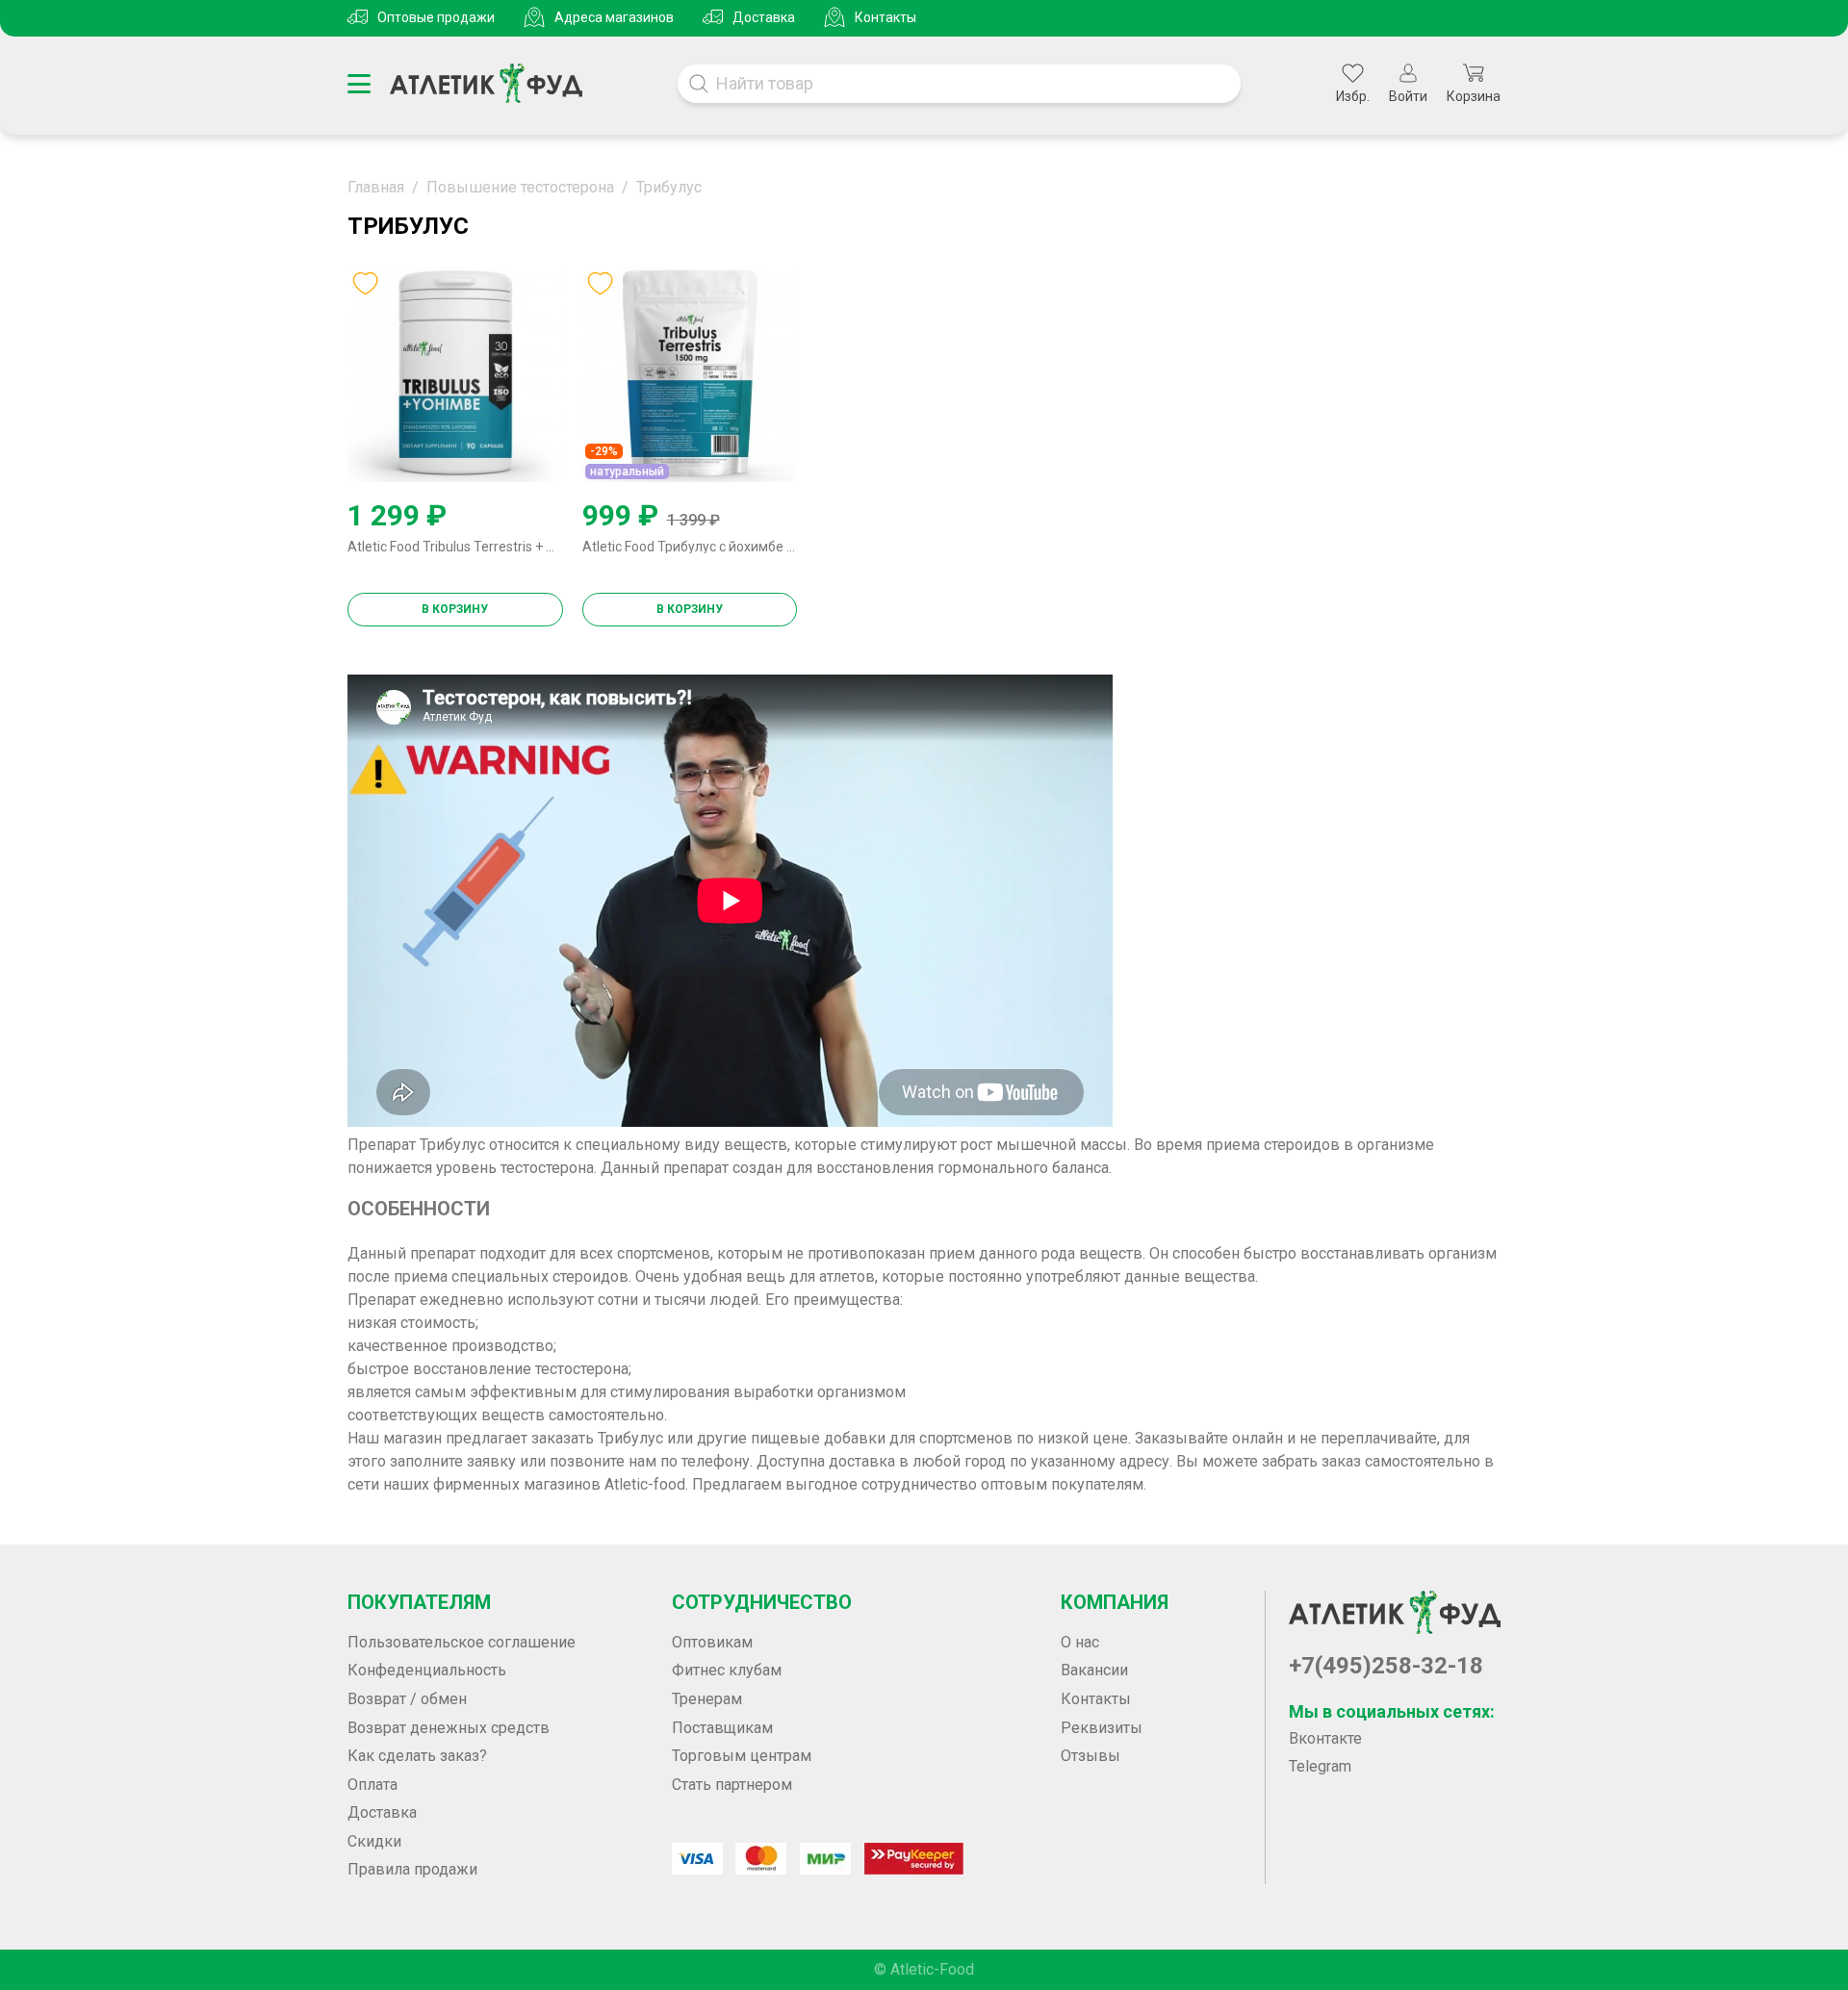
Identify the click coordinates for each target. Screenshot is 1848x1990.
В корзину (455, 609)
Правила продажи (412, 1869)
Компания (1115, 1602)
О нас (1080, 1642)
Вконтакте (1325, 1738)
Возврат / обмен (407, 1699)
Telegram (1320, 1766)
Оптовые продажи (436, 17)
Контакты (885, 17)
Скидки (374, 1841)
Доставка (764, 17)
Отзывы (1091, 1756)
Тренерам (707, 1699)
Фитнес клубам (727, 1670)
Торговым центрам (742, 1756)
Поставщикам (722, 1728)
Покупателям (419, 1602)
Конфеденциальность (427, 1670)
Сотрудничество (762, 1602)
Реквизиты (1102, 1728)
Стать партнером (732, 1785)
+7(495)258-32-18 (1386, 1666)
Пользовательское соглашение (462, 1642)
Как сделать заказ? (417, 1756)
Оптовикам (712, 1642)
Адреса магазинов (614, 17)
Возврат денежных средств (449, 1728)
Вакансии (1094, 1670)
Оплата (372, 1785)
